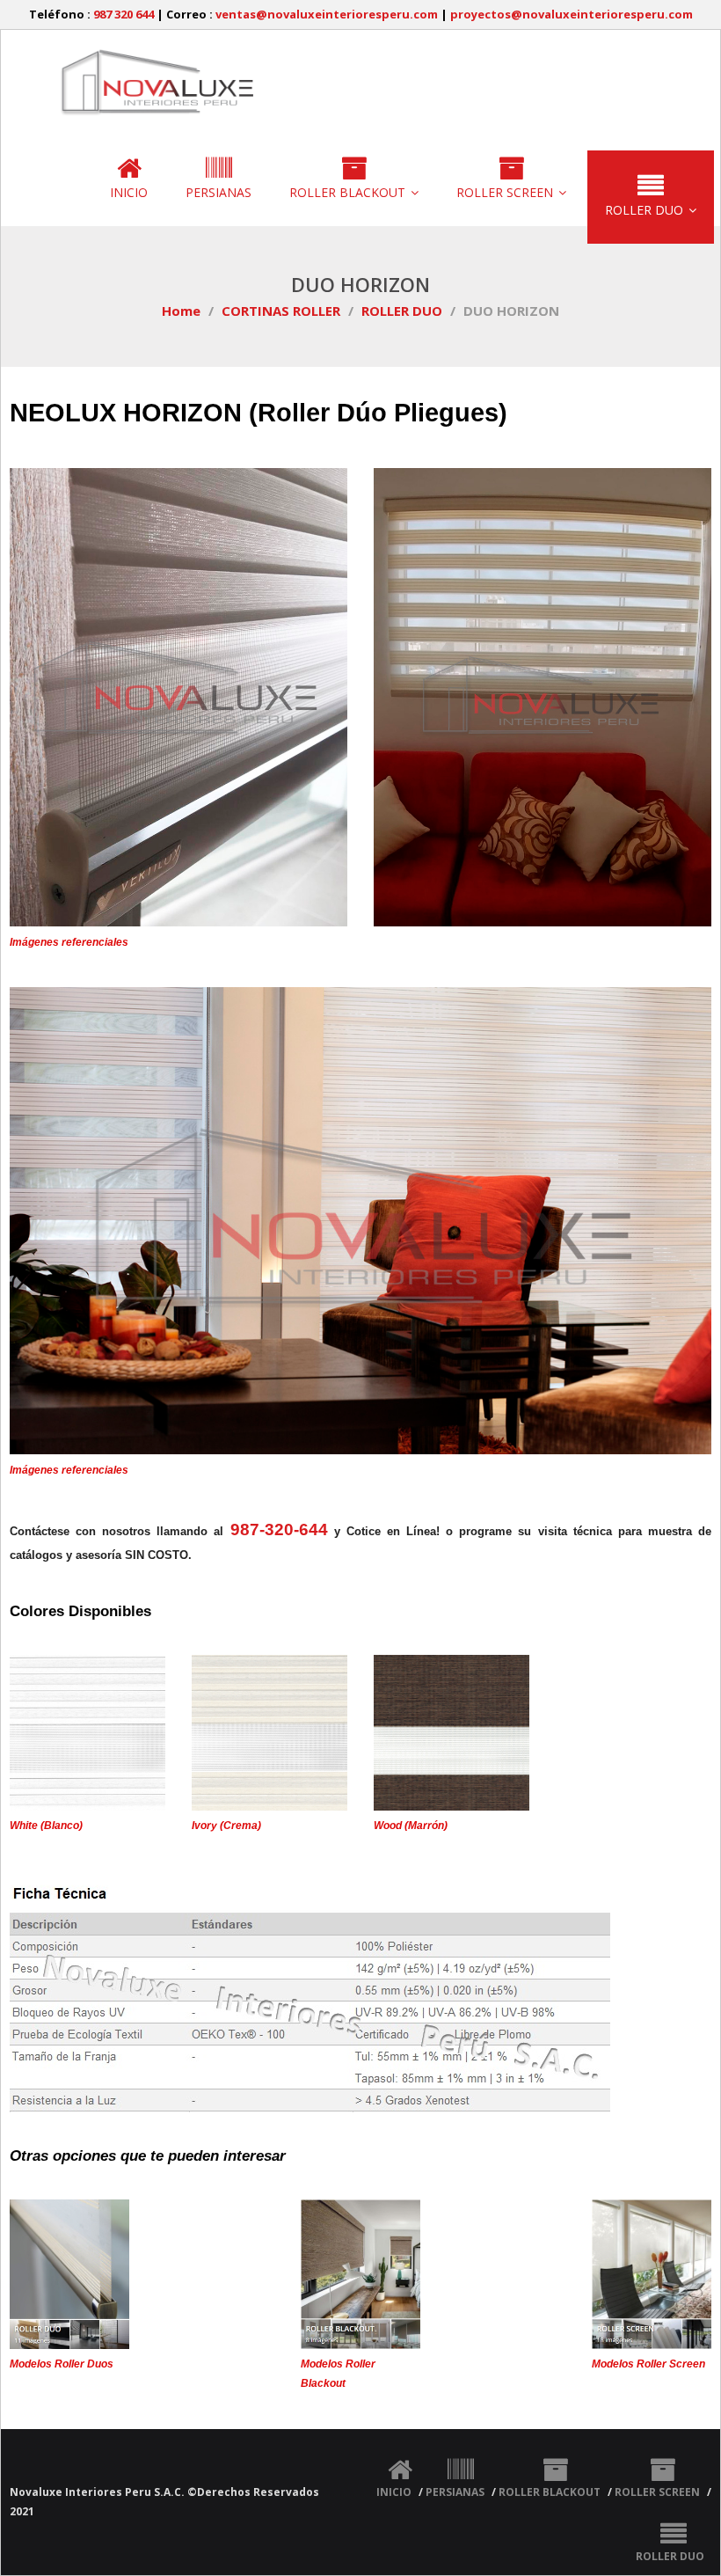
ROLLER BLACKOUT (550, 2492)
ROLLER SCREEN (657, 2492)
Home (181, 311)
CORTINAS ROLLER (281, 311)
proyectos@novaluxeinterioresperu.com (572, 14)
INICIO (394, 2492)
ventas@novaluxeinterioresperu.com (327, 14)
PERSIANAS (455, 2492)
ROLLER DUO (402, 311)
